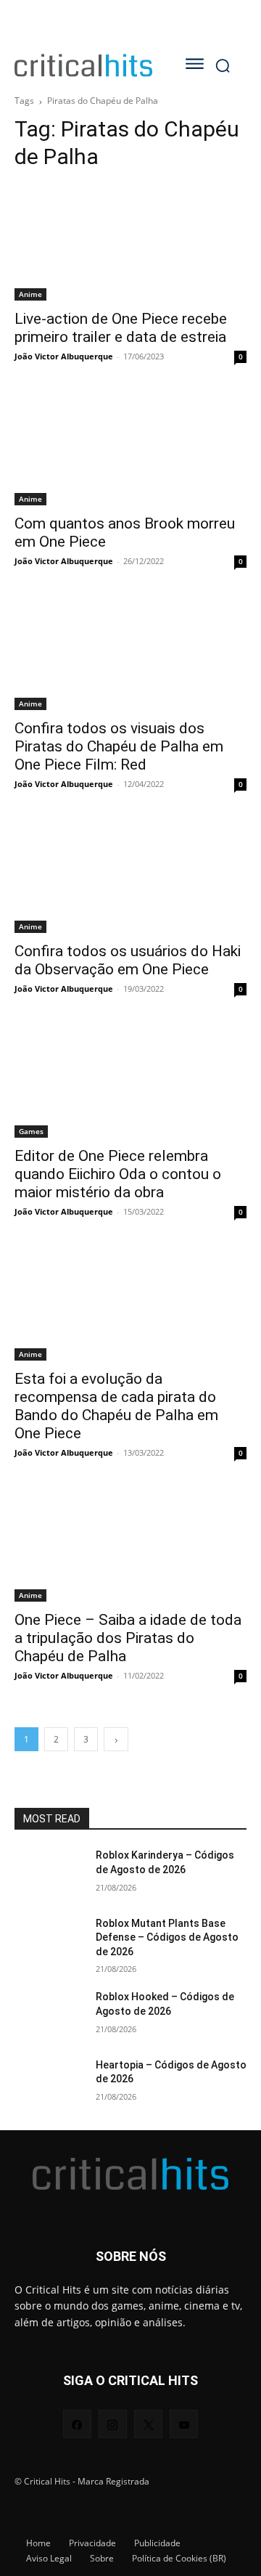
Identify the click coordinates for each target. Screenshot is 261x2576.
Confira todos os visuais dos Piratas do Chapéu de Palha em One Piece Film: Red (119, 746)
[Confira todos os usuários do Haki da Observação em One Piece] (130, 875)
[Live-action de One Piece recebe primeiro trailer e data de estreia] (130, 242)
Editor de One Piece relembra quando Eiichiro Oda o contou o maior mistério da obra (118, 1174)
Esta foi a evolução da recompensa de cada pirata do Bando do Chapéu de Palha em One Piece (116, 1406)
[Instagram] (113, 2424)
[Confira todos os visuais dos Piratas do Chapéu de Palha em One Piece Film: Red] (130, 652)
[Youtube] (184, 2424)
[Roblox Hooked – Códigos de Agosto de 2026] (49, 2014)
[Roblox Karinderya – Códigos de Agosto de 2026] (49, 1873)
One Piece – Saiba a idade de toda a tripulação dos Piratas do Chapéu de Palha (128, 1638)
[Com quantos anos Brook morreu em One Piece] (130, 447)
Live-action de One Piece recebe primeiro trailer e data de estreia (121, 328)
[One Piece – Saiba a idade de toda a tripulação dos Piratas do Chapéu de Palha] (130, 1544)
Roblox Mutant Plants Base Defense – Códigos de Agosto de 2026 (167, 1937)
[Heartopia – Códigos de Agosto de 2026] (49, 2083)
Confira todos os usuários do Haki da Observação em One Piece (128, 960)
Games (31, 1131)
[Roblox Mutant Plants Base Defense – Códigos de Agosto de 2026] (49, 1941)
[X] (148, 2424)
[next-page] (116, 1739)
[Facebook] (77, 2424)
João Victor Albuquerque (64, 356)
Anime (30, 294)
